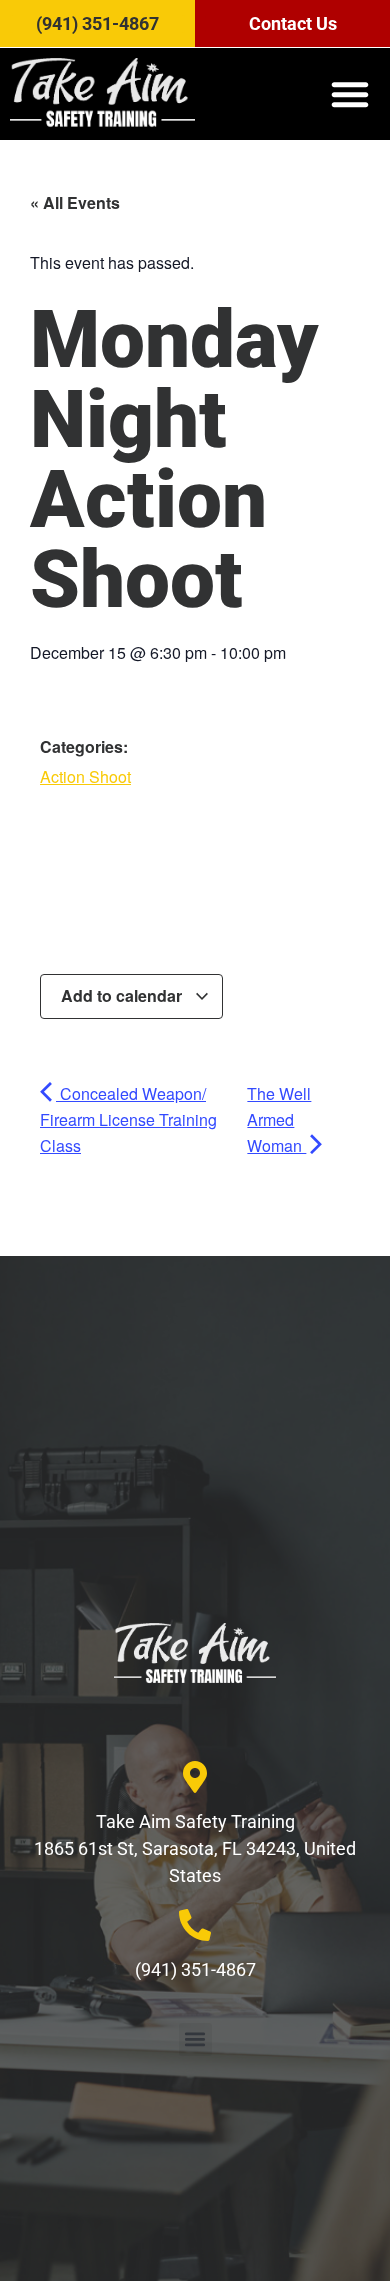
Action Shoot (85, 776)
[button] (350, 94)
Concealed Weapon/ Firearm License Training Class (128, 1119)
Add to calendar (123, 995)
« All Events (75, 202)
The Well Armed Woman (279, 1119)
